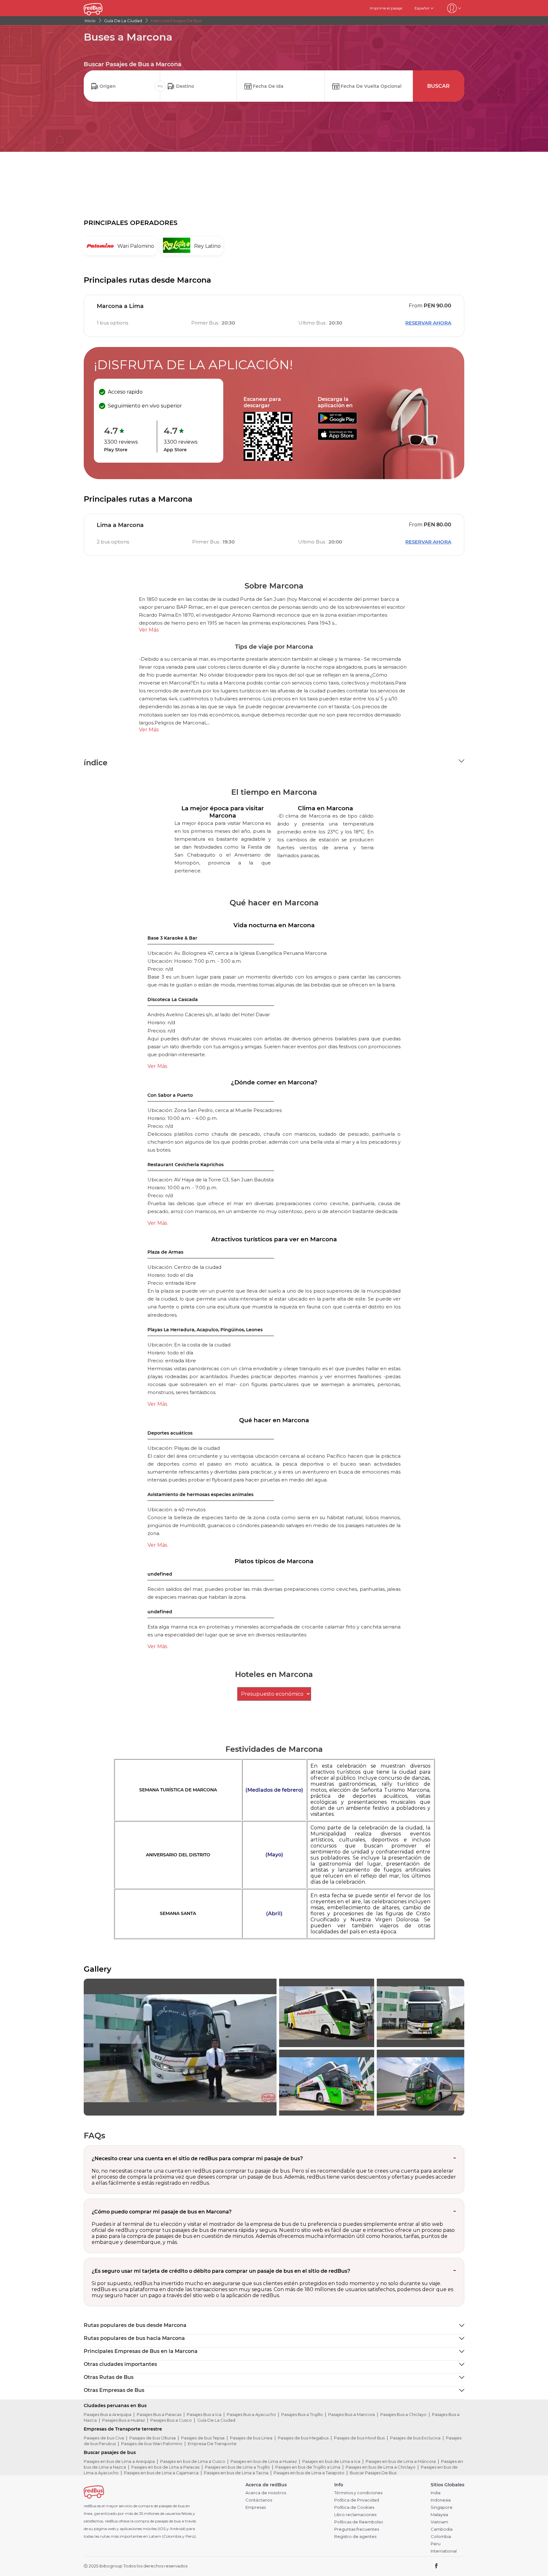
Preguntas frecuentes (357, 2529)
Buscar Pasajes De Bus (373, 2473)
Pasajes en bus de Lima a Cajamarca (161, 2473)
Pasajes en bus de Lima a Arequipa (119, 2461)
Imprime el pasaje (386, 8)
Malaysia (439, 2515)
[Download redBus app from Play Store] (337, 422)
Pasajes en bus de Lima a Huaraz (264, 2461)
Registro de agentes (355, 2537)
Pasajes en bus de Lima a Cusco (193, 2461)
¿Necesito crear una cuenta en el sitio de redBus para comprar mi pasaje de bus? (197, 2158)
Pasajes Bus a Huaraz (124, 2420)
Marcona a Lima (120, 306)
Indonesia (441, 2500)
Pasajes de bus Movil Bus (359, 2438)
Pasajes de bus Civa (104, 2438)
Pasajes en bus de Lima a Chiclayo (381, 2467)
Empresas (256, 2507)
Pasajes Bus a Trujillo (302, 2414)
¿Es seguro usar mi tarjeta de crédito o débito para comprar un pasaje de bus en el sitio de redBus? (221, 2271)
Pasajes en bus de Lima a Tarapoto (309, 2473)
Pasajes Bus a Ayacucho (251, 2414)
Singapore (442, 2507)
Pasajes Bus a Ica (204, 2414)
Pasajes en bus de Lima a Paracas (165, 2467)
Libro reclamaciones (355, 2515)
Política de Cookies (354, 2507)
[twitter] (448, 2566)
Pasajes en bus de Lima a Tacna (236, 2473)
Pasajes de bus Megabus (303, 2438)
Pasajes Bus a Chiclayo (403, 2414)
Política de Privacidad (357, 2500)
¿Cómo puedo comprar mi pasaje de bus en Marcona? (162, 2212)
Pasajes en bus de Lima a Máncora (401, 2461)
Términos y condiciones (358, 2493)
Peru (436, 2544)
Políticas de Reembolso (359, 2522)
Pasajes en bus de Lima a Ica (331, 2461)
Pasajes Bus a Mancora (352, 2414)
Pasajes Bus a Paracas (159, 2414)
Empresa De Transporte (212, 2444)
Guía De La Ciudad (216, 2420)
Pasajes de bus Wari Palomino (152, 2444)
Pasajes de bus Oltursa (153, 2438)
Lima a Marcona (120, 525)
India (436, 2493)
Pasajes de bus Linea (251, 2438)
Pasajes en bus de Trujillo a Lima (308, 2467)
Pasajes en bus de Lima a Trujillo (237, 2467)
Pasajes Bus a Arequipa (108, 2414)
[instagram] (457, 2566)
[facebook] (437, 2566)
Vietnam (439, 2522)
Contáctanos (259, 2500)
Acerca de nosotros (266, 2493)
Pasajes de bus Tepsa (203, 2438)
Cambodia (442, 2529)
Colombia (441, 2537)
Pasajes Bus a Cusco (171, 2420)
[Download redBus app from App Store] (337, 438)
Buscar (438, 86)
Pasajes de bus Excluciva (415, 2438)
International (444, 2551)
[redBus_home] (102, 8)
